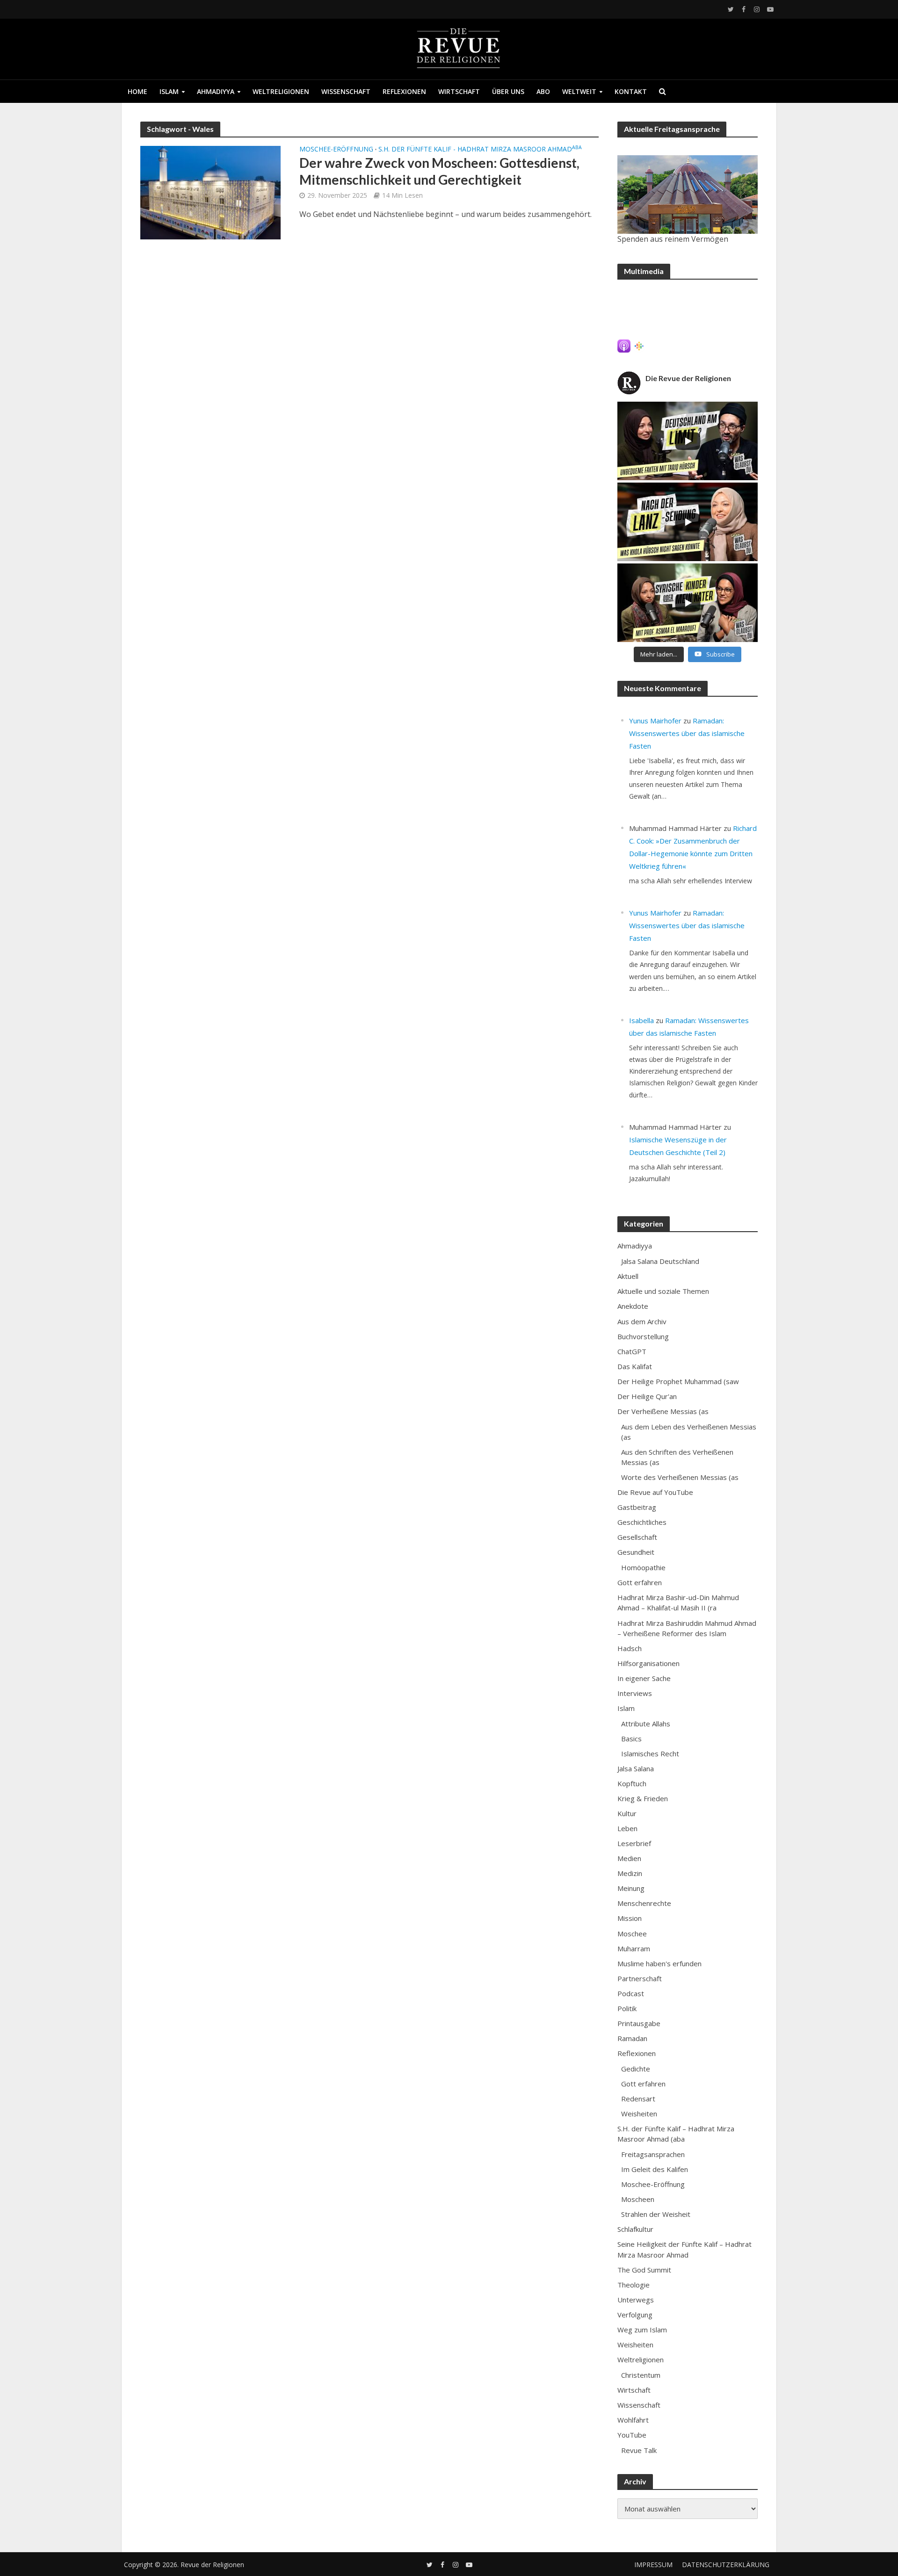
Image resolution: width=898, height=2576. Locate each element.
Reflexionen (404, 91)
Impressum (653, 2565)
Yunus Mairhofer (655, 721)
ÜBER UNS (508, 91)
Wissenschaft (346, 91)
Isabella (641, 1020)
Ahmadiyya (216, 91)
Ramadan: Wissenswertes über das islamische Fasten (687, 733)
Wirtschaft (459, 91)
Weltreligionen (281, 91)
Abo (543, 91)
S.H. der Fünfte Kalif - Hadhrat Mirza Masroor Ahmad (480, 150)
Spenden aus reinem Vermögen (673, 239)
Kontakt (631, 91)
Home (138, 91)
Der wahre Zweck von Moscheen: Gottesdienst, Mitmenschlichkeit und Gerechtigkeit (439, 171)
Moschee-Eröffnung (336, 150)
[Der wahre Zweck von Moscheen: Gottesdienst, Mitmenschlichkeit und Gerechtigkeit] (210, 192)
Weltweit (579, 91)
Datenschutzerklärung (726, 2565)
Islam (169, 91)
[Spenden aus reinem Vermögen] (688, 195)
